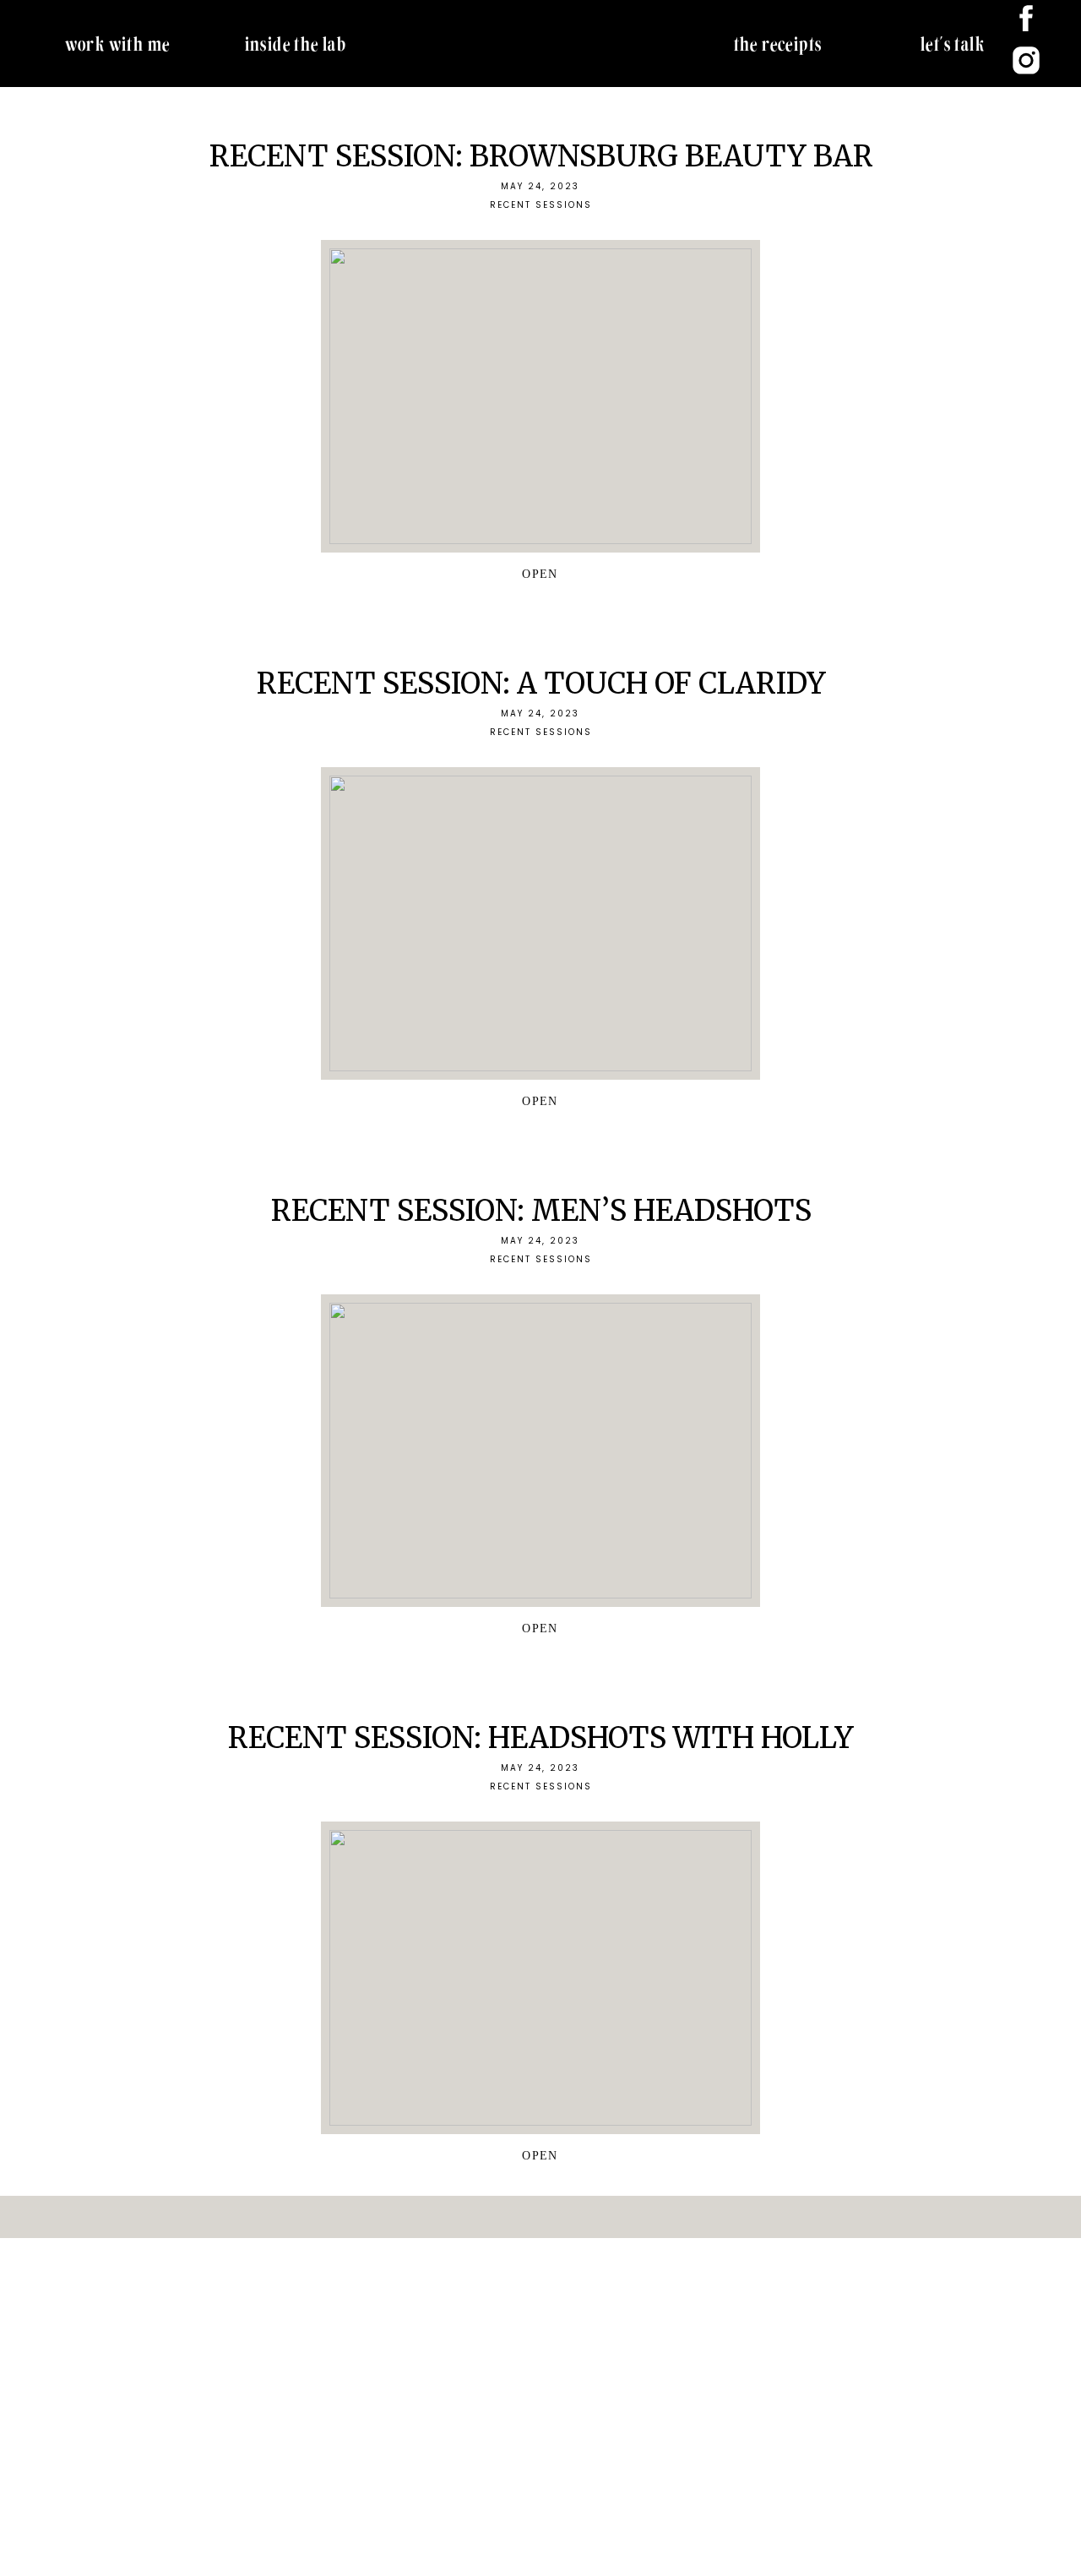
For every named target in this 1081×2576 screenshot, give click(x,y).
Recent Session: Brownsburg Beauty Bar (541, 156)
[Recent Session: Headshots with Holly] (540, 1978)
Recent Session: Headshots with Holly (541, 1738)
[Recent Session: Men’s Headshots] (540, 1451)
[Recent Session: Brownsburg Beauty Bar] (540, 396)
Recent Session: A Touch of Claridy (541, 683)
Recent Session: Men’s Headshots (541, 1211)
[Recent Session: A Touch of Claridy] (540, 923)
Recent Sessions (541, 205)
